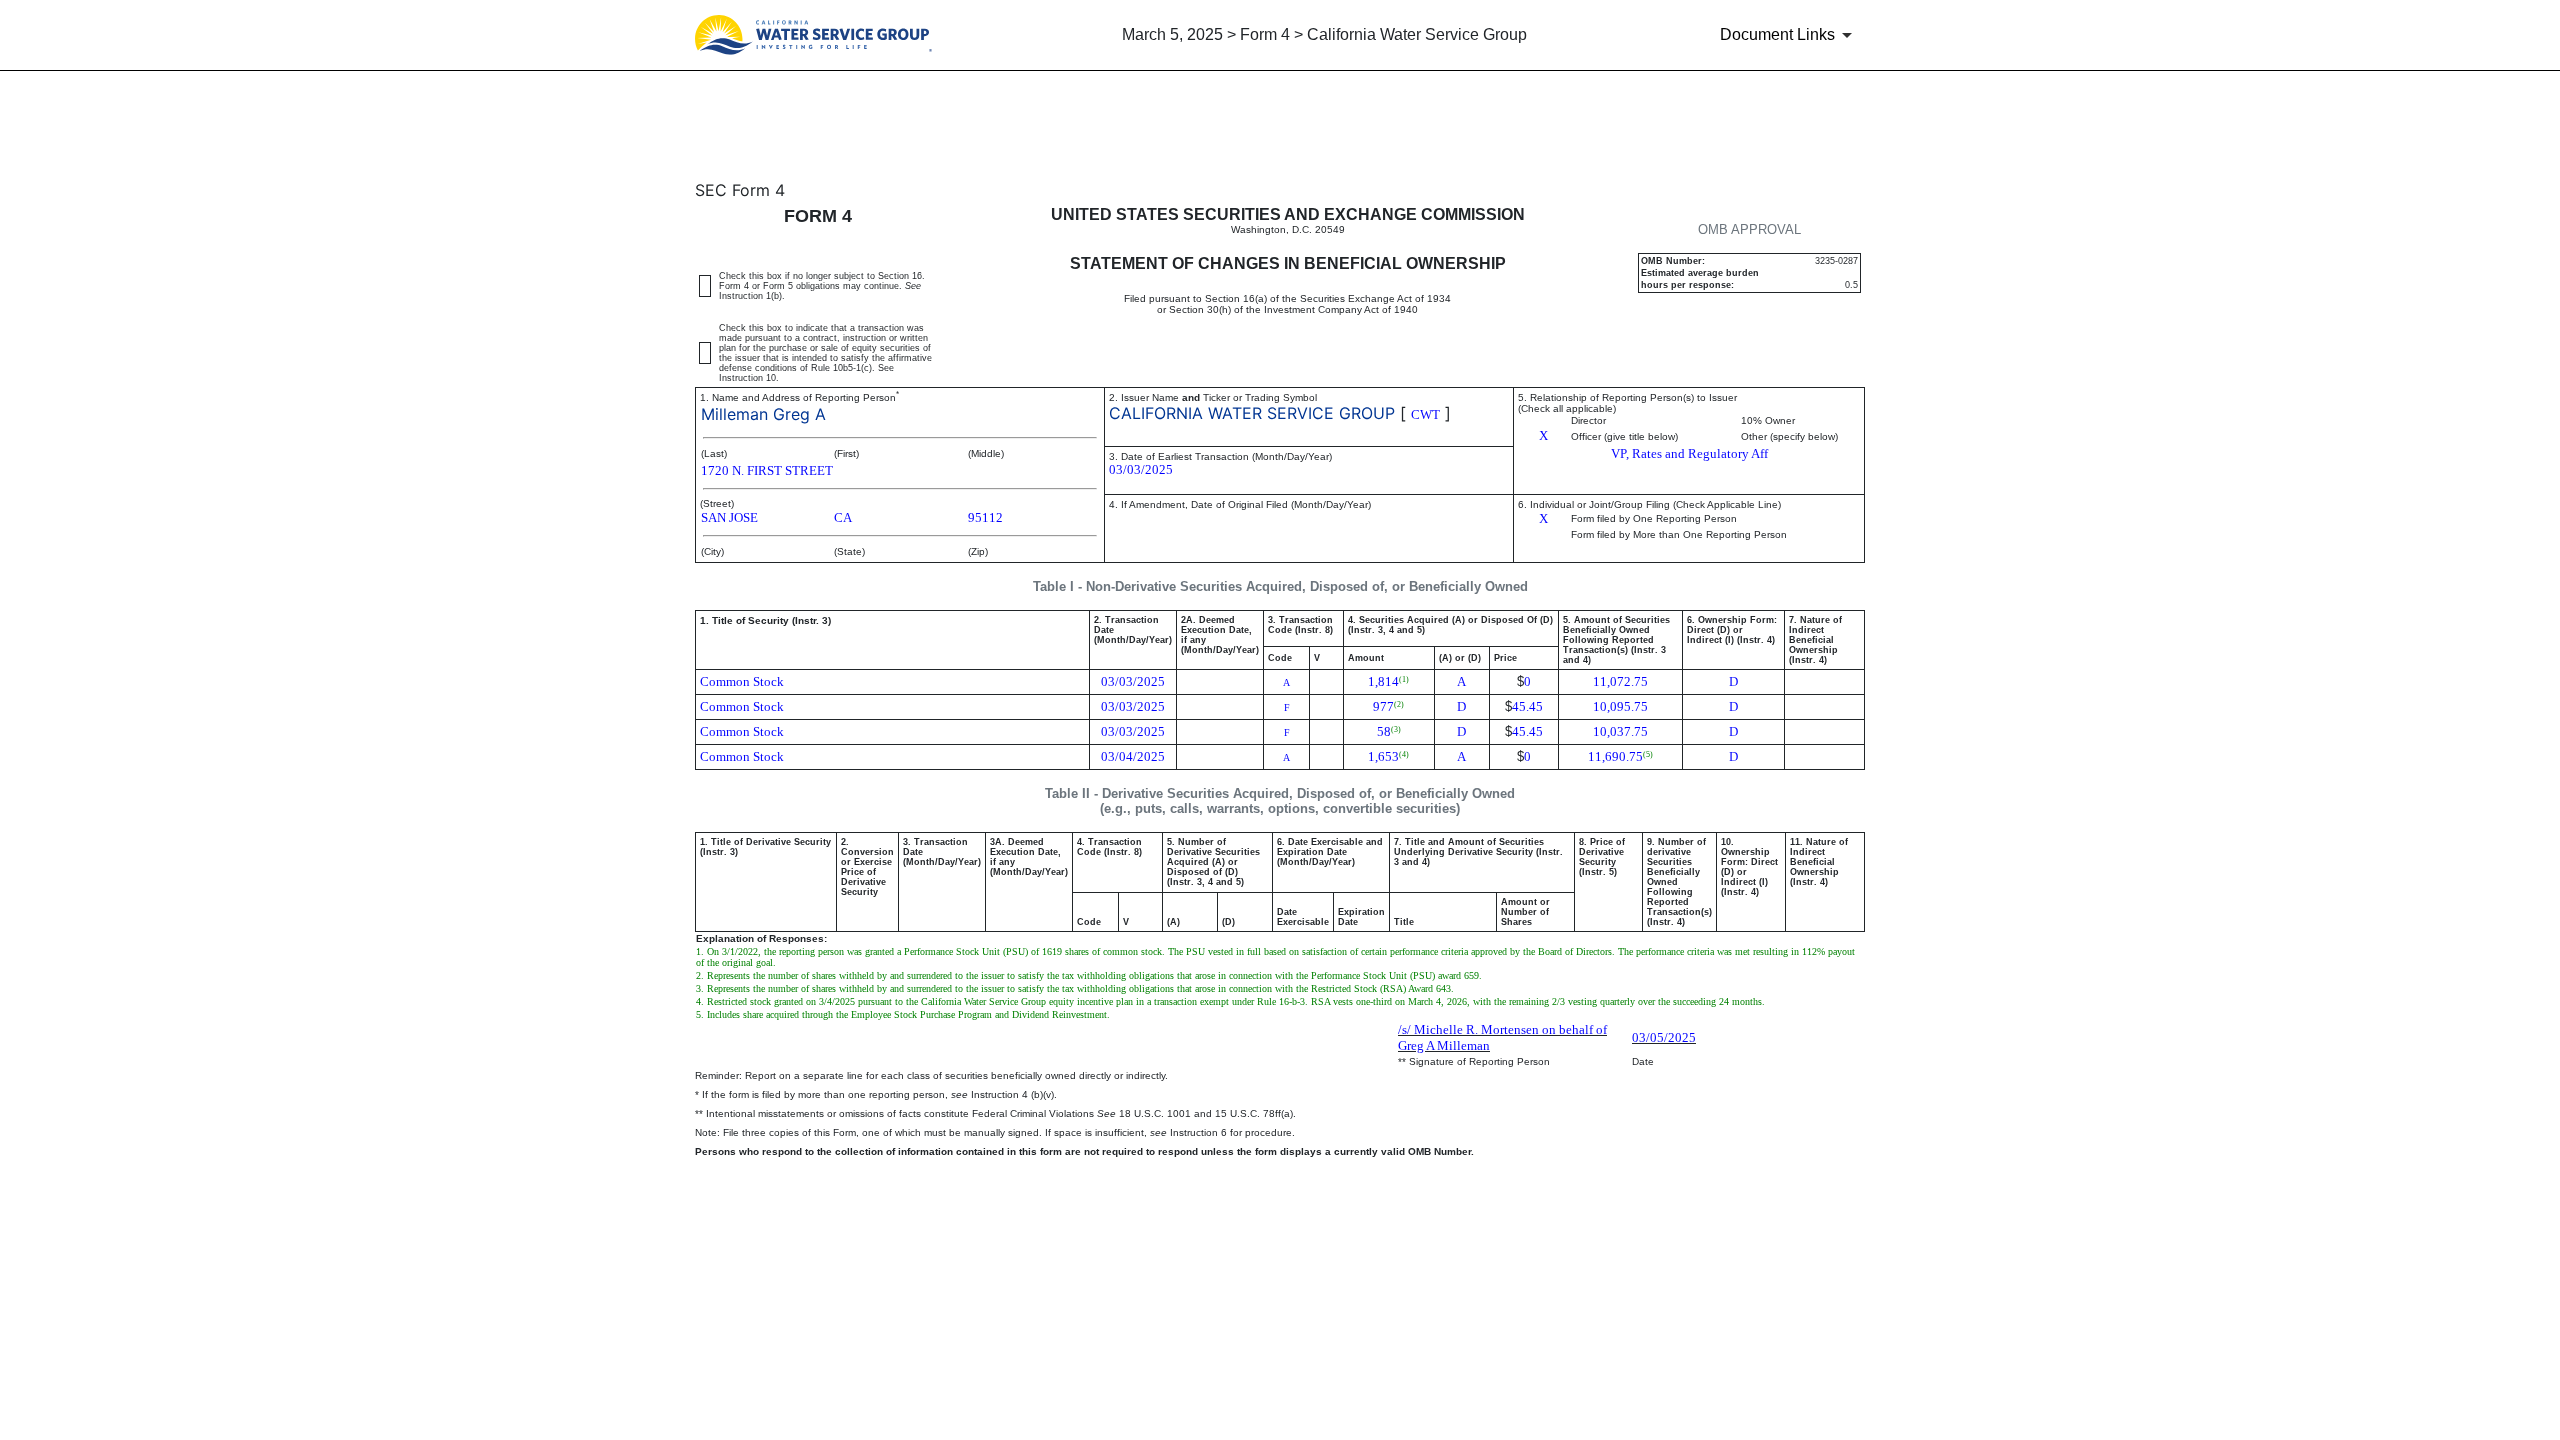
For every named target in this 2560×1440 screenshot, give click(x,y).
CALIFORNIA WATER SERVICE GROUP (1252, 413)
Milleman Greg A (763, 414)
